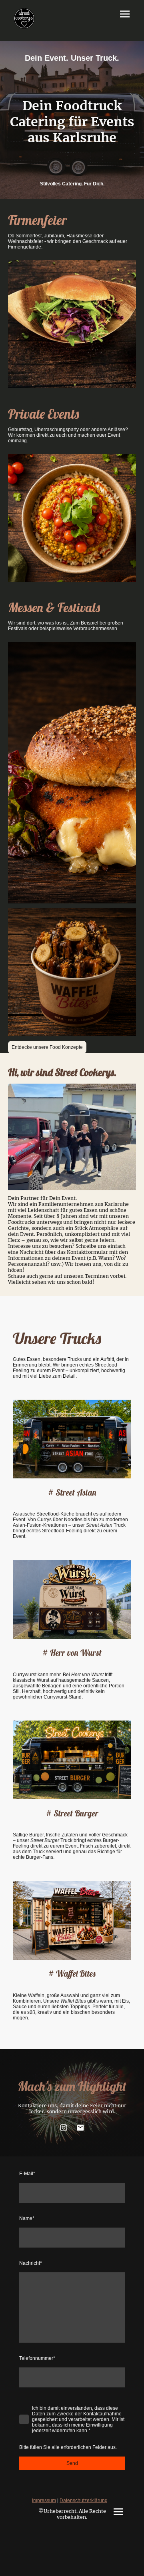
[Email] (80, 2128)
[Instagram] (64, 2128)
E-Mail (27, 2174)
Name (27, 2218)
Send (72, 2463)
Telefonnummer (37, 2358)
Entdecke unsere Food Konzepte (47, 1047)
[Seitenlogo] (24, 19)
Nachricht (31, 2263)
